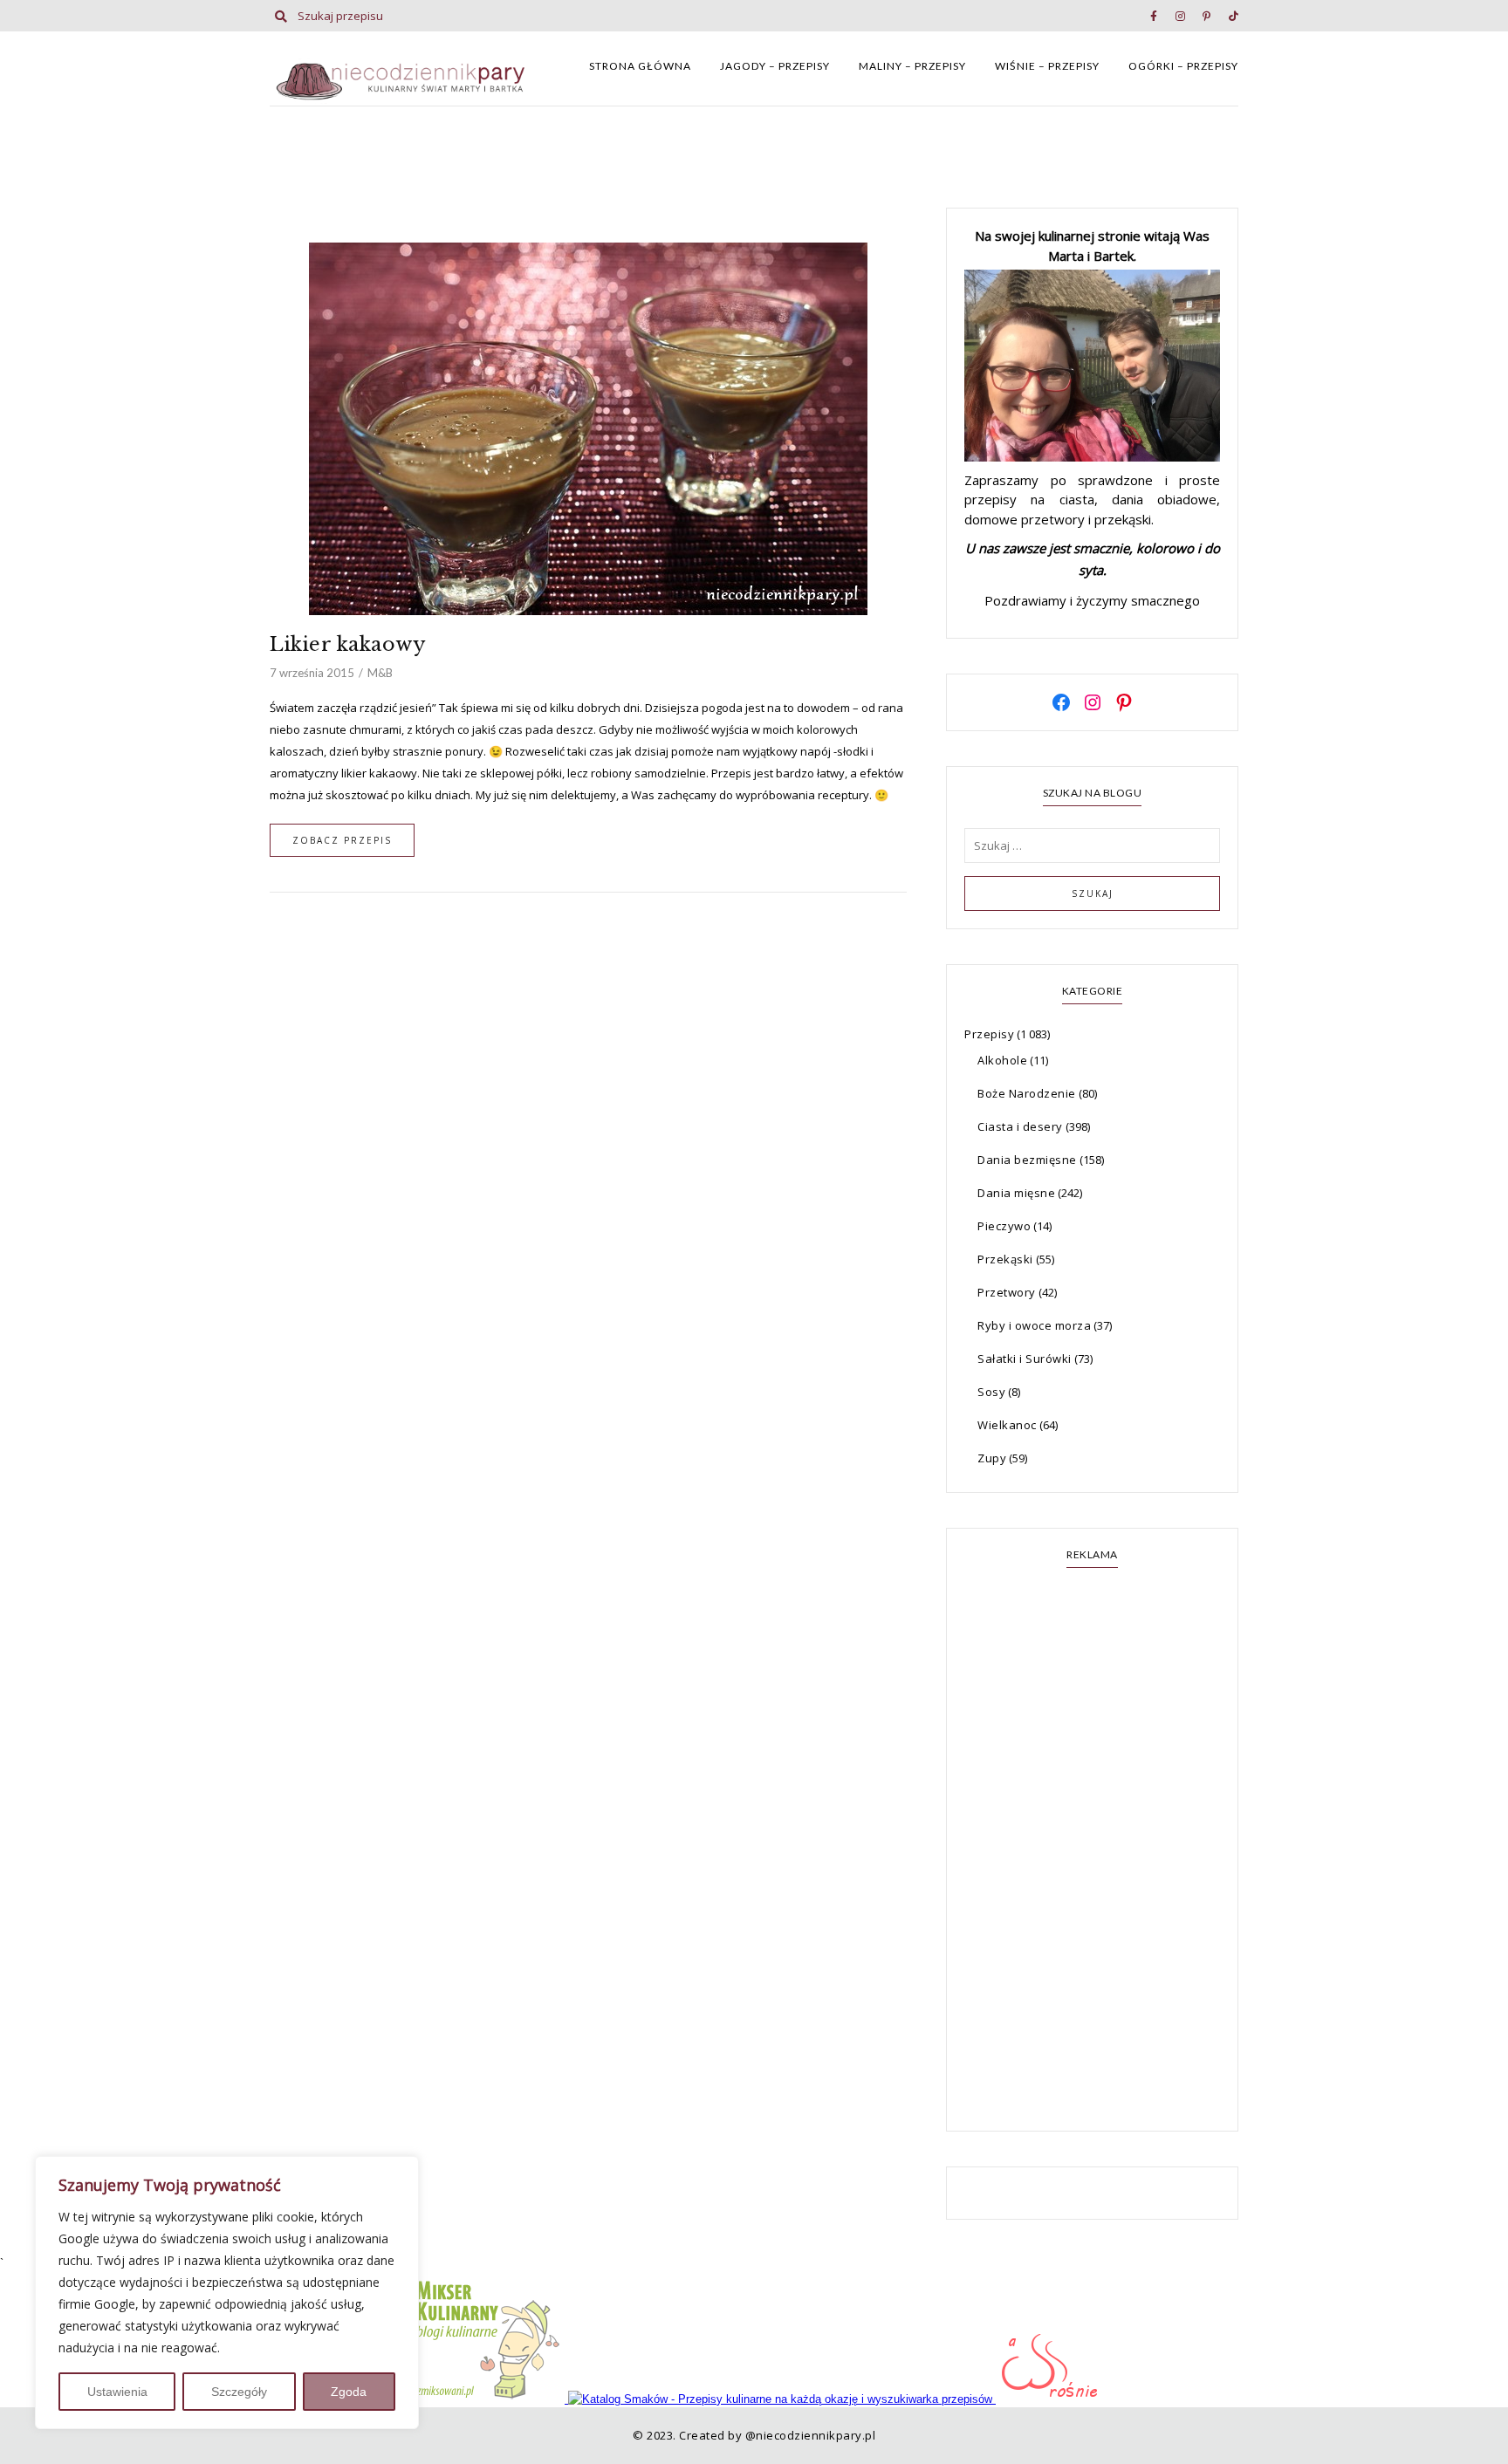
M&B (380, 673)
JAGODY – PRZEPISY (775, 66)
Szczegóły (239, 2392)
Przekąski (1005, 1259)
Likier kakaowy (348, 644)
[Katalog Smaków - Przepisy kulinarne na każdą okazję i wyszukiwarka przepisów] (782, 2399)
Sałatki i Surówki (1025, 1359)
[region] (227, 2293)
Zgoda (349, 2392)
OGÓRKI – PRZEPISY (1183, 66)
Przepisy (989, 1034)
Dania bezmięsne (1027, 1160)
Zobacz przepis (342, 840)
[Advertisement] (1092, 1851)
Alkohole (1002, 1060)
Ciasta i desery (1020, 1126)
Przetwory (1007, 1292)
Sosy (991, 1392)
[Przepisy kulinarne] (488, 2399)
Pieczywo (1004, 1226)
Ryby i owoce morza (1034, 1325)
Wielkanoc (1007, 1425)
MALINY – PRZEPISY (912, 66)
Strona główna (640, 66)
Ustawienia (117, 2392)
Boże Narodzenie (1027, 1093)
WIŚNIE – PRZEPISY (1047, 66)
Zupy (992, 1458)
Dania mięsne (1016, 1193)
